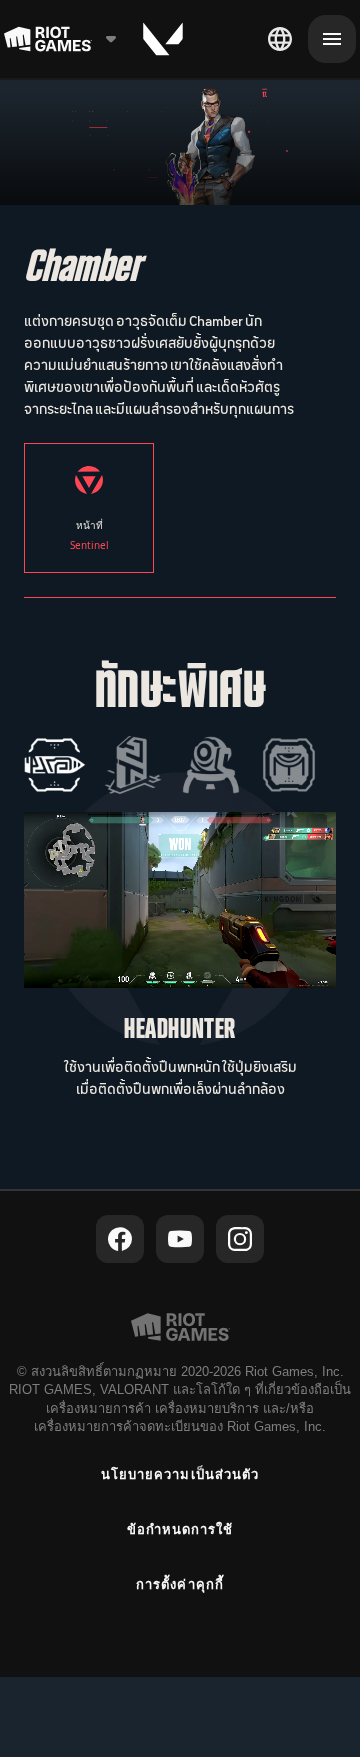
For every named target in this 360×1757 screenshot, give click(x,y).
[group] (172, 765)
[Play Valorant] (163, 39)
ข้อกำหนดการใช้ (180, 1529)
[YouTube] (180, 1239)
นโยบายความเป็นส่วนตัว (180, 1474)
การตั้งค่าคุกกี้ (179, 1584)
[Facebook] (120, 1239)
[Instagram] (240, 1239)
